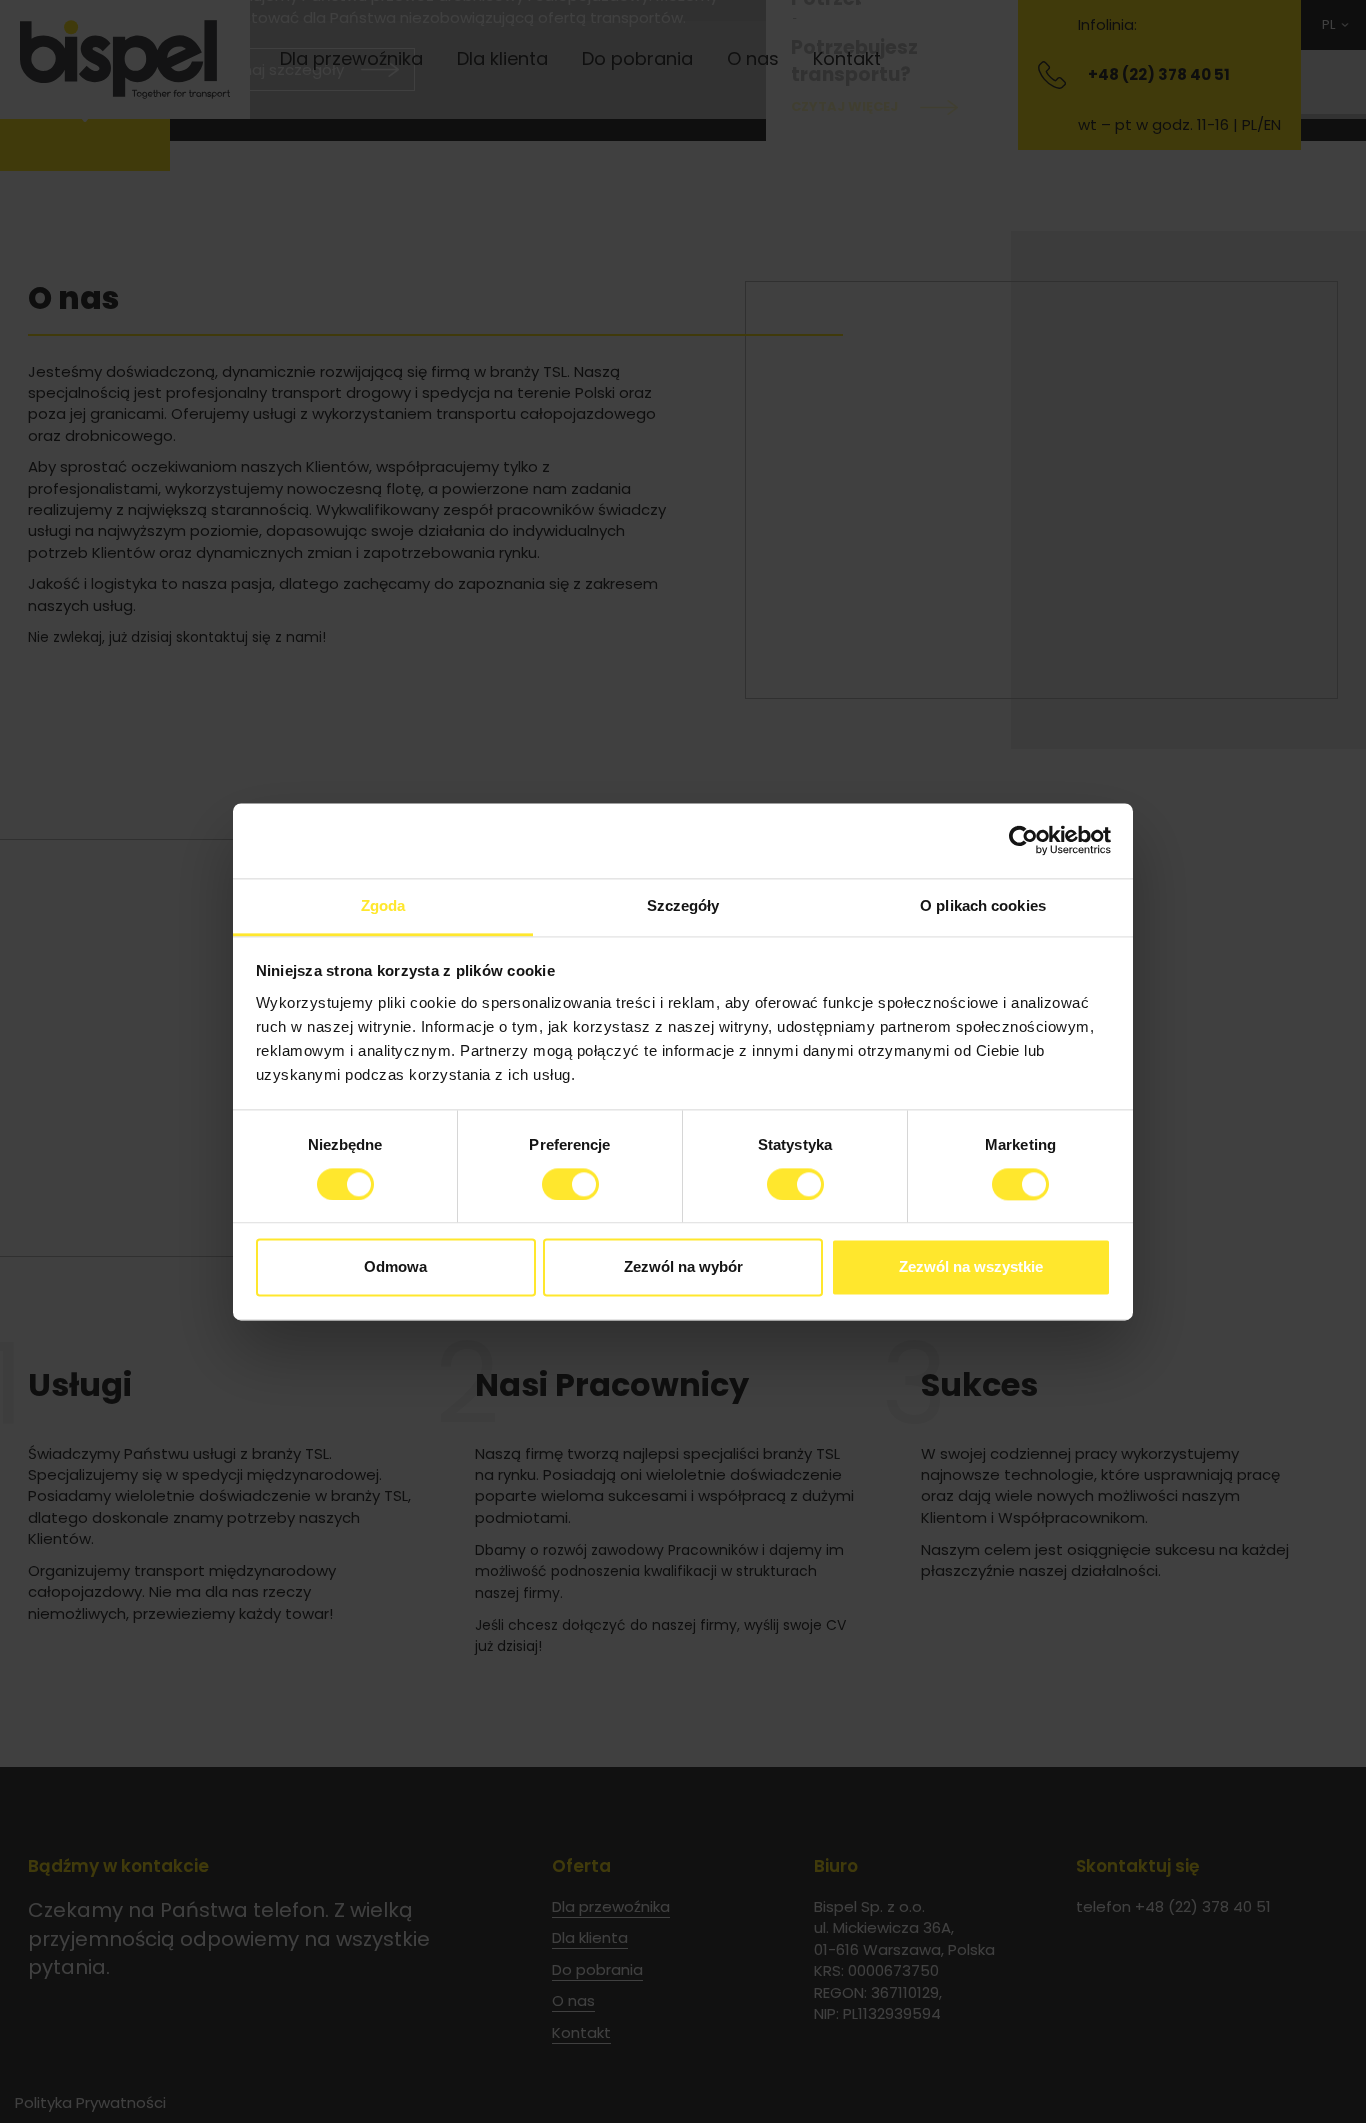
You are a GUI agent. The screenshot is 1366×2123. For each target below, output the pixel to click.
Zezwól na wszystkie (971, 1267)
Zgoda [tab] (383, 905)
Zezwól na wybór (683, 1267)
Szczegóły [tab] (683, 905)
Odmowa (395, 1267)
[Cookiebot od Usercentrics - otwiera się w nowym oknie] (1023, 840)
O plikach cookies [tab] (983, 905)
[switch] (570, 1184)
